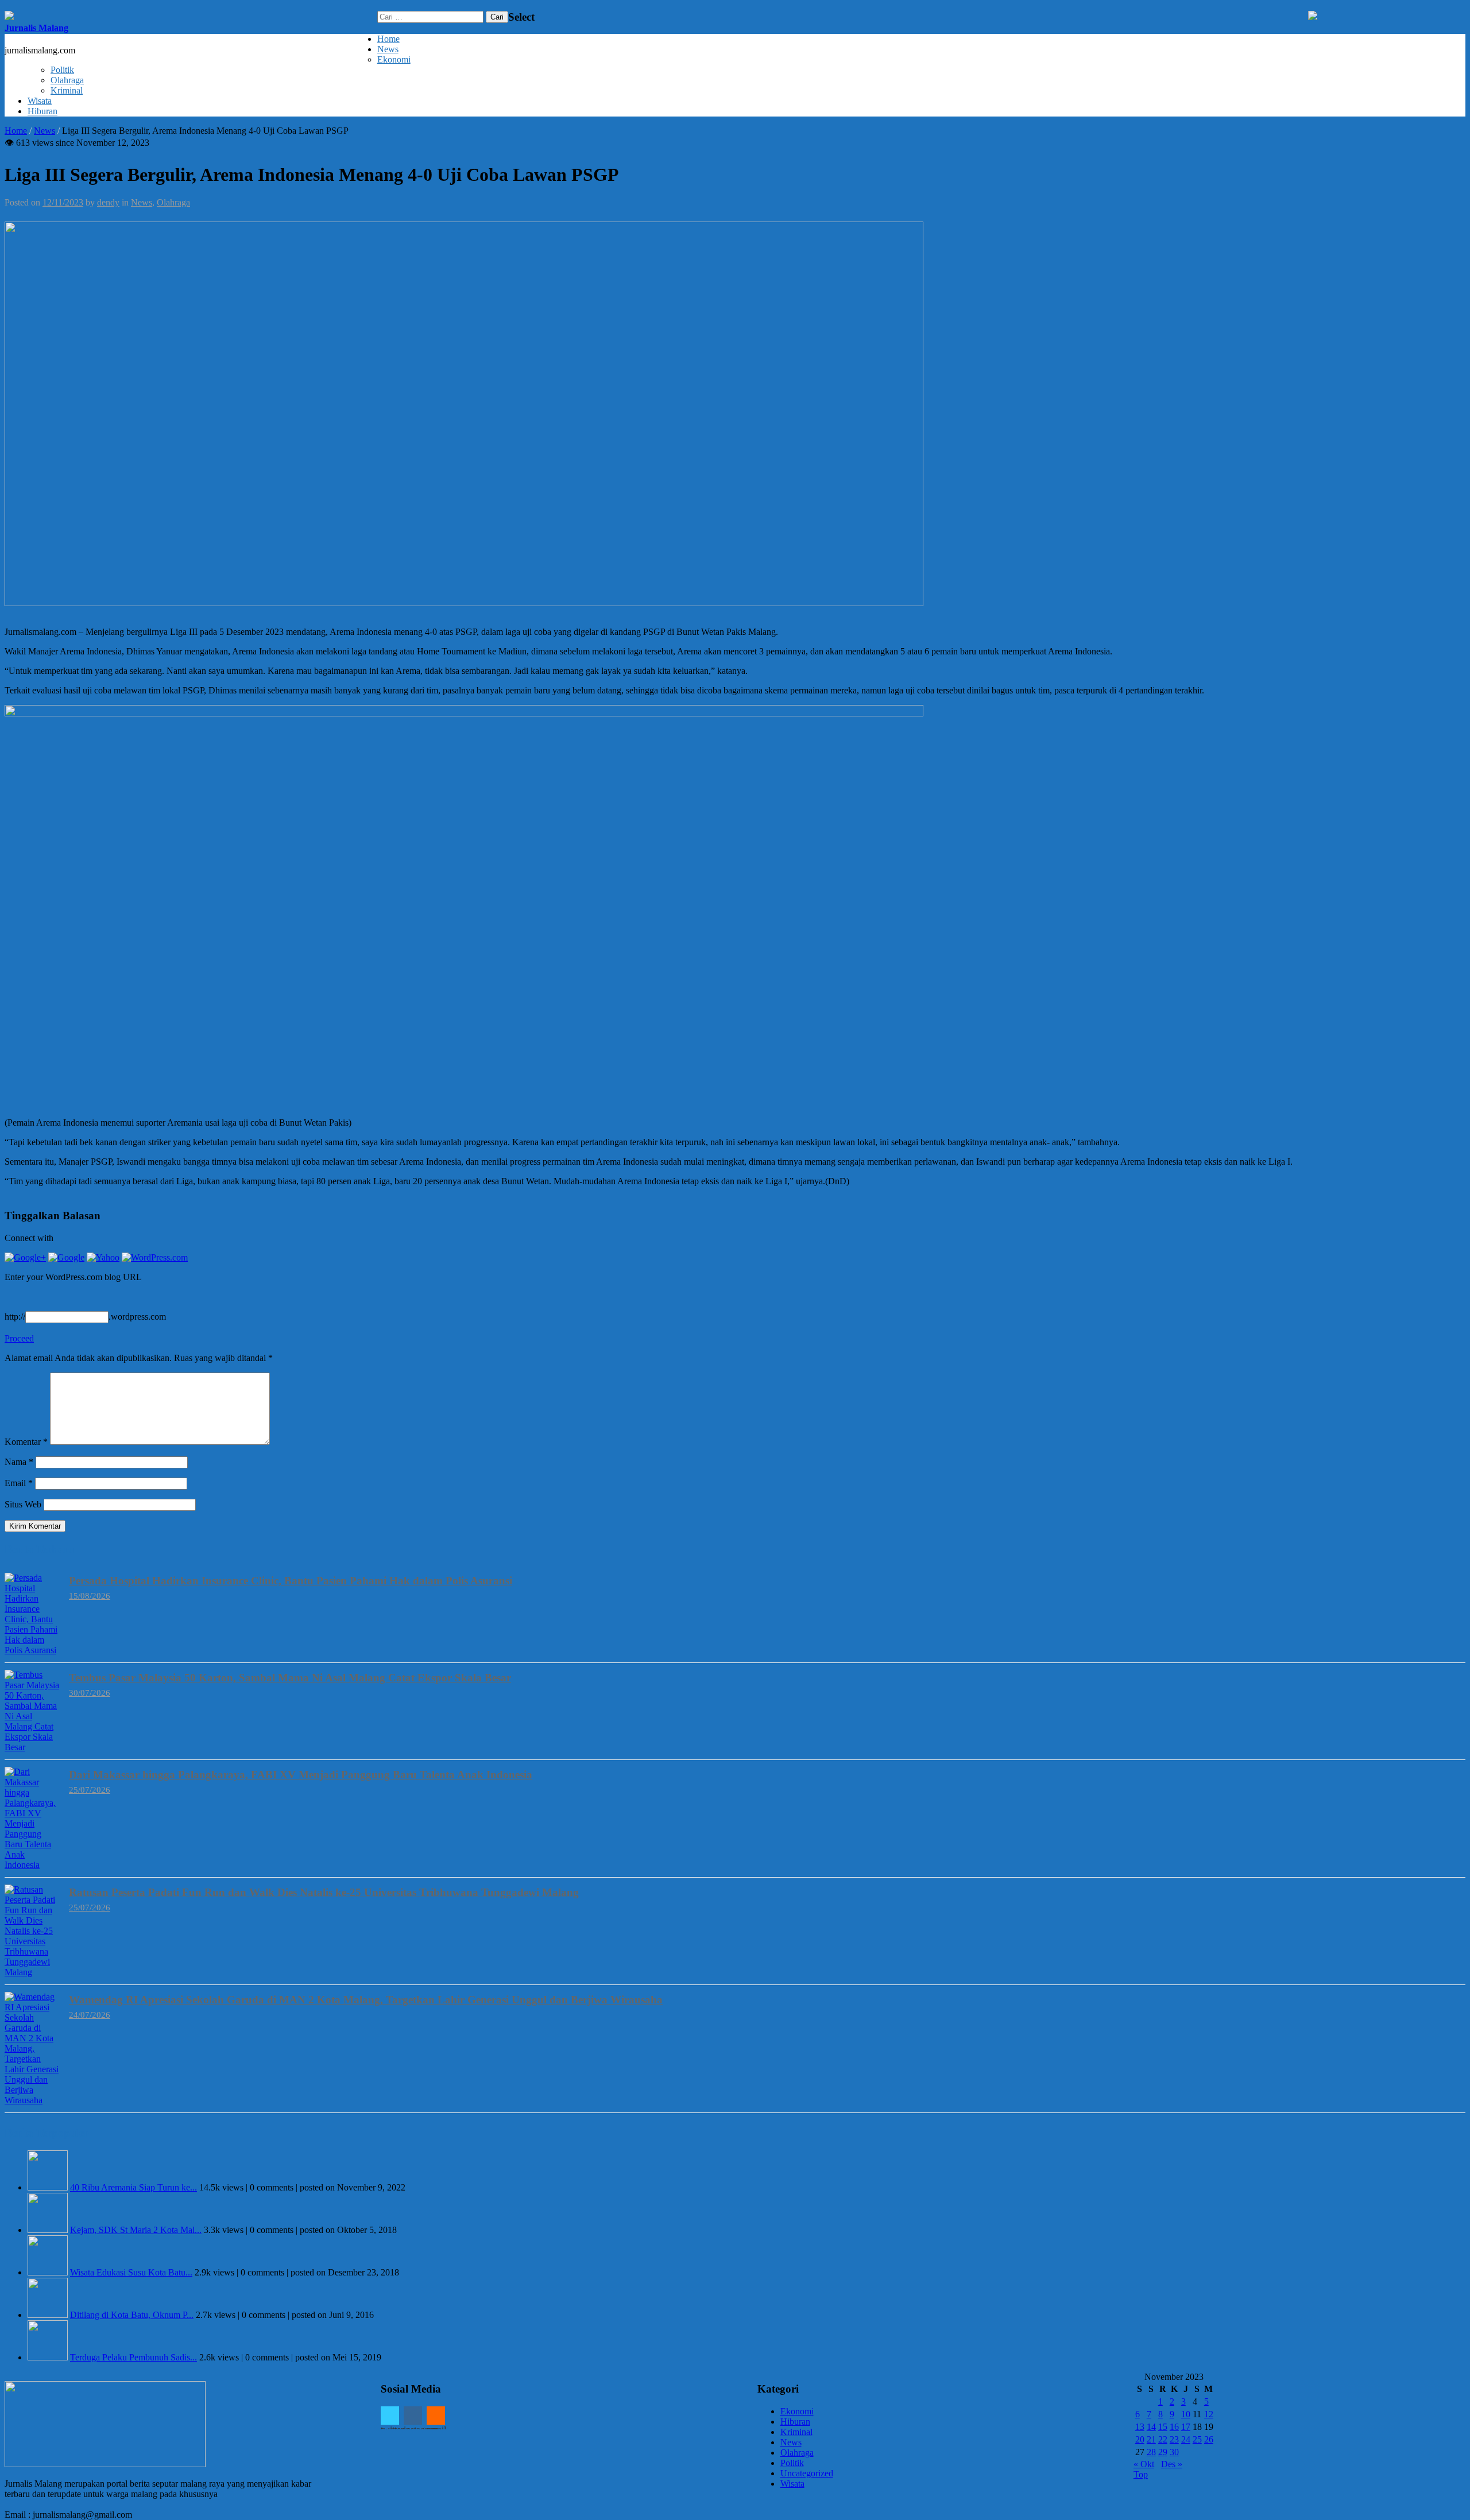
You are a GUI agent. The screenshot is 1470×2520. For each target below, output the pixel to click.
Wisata (40, 101)
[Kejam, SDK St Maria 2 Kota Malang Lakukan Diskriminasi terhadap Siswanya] (48, 2230)
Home (388, 39)
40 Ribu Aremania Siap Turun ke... (134, 2187)
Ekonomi (394, 59)
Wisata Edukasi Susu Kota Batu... (131, 2272)
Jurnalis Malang (36, 28)
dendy (108, 202)
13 (1140, 2427)
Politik (62, 70)
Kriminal (67, 90)
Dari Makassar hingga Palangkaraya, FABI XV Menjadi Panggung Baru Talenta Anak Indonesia (301, 1775)
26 (1209, 2439)
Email (19, 1483)
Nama (19, 1462)
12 (1209, 2414)
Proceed (19, 1338)
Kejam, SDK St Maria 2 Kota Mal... (136, 2230)
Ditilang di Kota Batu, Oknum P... (132, 2315)
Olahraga (67, 80)
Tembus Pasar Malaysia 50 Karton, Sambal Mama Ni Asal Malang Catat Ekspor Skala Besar (290, 1678)
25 (1197, 2439)
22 (1163, 2439)
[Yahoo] (103, 1257)
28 (1151, 2452)
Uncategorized (807, 2473)
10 (1186, 2414)
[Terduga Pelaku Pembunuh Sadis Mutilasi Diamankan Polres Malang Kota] (48, 2357)
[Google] (66, 1257)
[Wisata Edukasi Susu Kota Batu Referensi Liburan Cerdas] (48, 2272)
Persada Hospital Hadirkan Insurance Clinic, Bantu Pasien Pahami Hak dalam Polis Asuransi (291, 1581)
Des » (1172, 2464)
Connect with (29, 1238)
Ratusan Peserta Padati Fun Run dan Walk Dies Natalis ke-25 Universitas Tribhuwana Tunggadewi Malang (324, 1892)
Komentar (26, 1442)
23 (1174, 2439)
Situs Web (23, 1504)
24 (1186, 2439)
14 (1151, 2427)
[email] (436, 2416)
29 (1163, 2452)
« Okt (1144, 2464)
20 (1140, 2439)
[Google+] (25, 1257)
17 (1186, 2427)
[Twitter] (390, 2416)
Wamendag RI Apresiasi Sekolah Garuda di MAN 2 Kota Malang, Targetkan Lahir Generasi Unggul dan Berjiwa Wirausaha (366, 2000)
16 (1174, 2427)
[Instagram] (413, 2416)
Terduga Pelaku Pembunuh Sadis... (134, 2357)
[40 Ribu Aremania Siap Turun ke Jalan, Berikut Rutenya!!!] (48, 2187)
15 (1163, 2427)
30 (1174, 2452)
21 (1151, 2439)
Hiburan (42, 111)
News (388, 49)
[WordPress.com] (155, 1257)
